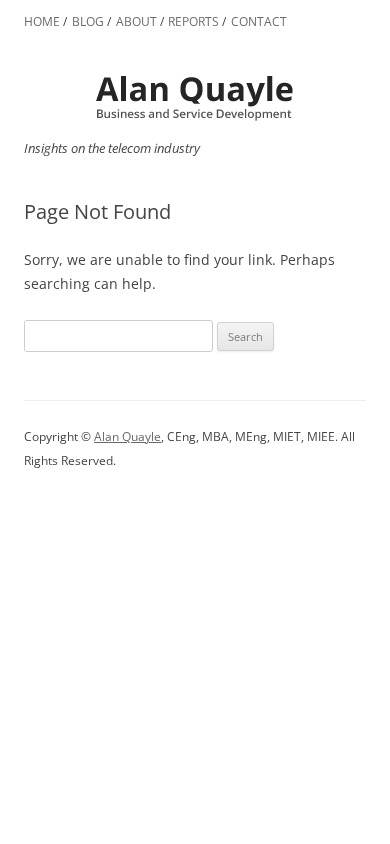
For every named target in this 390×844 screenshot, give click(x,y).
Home (42, 21)
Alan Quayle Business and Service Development (195, 97)
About (136, 21)
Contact (259, 21)
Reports (193, 21)
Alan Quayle (127, 436)
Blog (88, 21)
